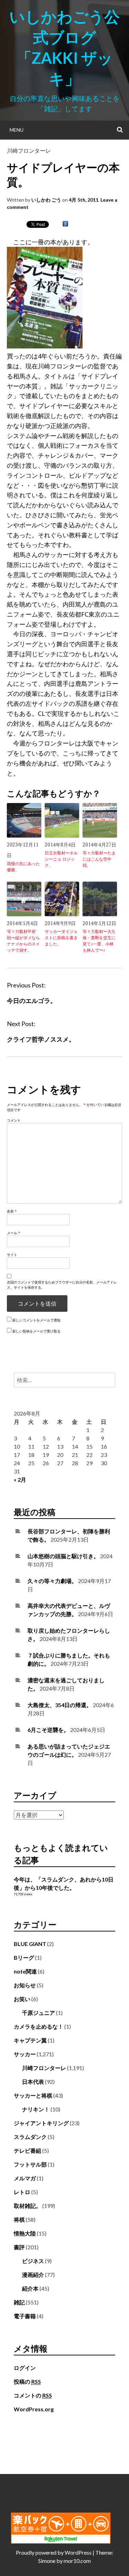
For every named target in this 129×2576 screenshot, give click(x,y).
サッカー (25, 2054)
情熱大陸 (25, 2233)
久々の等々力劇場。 (52, 1581)
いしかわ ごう (46, 200)
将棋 (19, 2219)
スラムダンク (30, 2137)
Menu (17, 130)
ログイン (25, 2368)
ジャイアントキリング (41, 2123)
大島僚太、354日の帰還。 (60, 1705)
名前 (12, 1211)
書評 (19, 2247)
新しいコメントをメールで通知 (36, 1320)
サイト (12, 1255)
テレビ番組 (28, 2151)
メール (14, 1233)
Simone (47, 2561)
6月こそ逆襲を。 (48, 1730)
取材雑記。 (28, 2206)
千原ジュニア (39, 2013)
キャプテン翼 (30, 2040)
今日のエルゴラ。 (32, 1001)
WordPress (78, 2552)
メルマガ (25, 2178)
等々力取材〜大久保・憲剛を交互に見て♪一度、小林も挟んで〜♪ (99, 941)
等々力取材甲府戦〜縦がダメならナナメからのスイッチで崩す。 (23, 941)
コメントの (33, 2395)
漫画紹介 (33, 2275)
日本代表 (33, 2082)
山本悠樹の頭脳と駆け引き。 (63, 1556)
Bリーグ (24, 1958)
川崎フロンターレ (29, 150)
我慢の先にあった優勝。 (23, 867)
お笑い (22, 1999)
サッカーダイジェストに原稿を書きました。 (61, 938)
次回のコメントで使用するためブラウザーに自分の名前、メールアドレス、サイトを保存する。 (62, 1285)
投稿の (27, 2381)
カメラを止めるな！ (39, 2026)
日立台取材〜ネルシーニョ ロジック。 (61, 859)
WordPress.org (34, 2409)
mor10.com (77, 2561)
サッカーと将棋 (33, 2095)
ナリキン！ (36, 2109)
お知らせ (25, 1985)
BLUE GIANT (30, 1944)
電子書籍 (25, 2316)
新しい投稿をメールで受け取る (36, 1331)
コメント (14, 1120)
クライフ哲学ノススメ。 (41, 1039)
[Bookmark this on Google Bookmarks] (65, 224)
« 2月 (20, 1479)
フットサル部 (30, 2164)
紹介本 (30, 2288)
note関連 (25, 1971)
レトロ (22, 2192)
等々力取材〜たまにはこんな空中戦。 (99, 859)
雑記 (19, 2302)
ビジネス (33, 2261)
